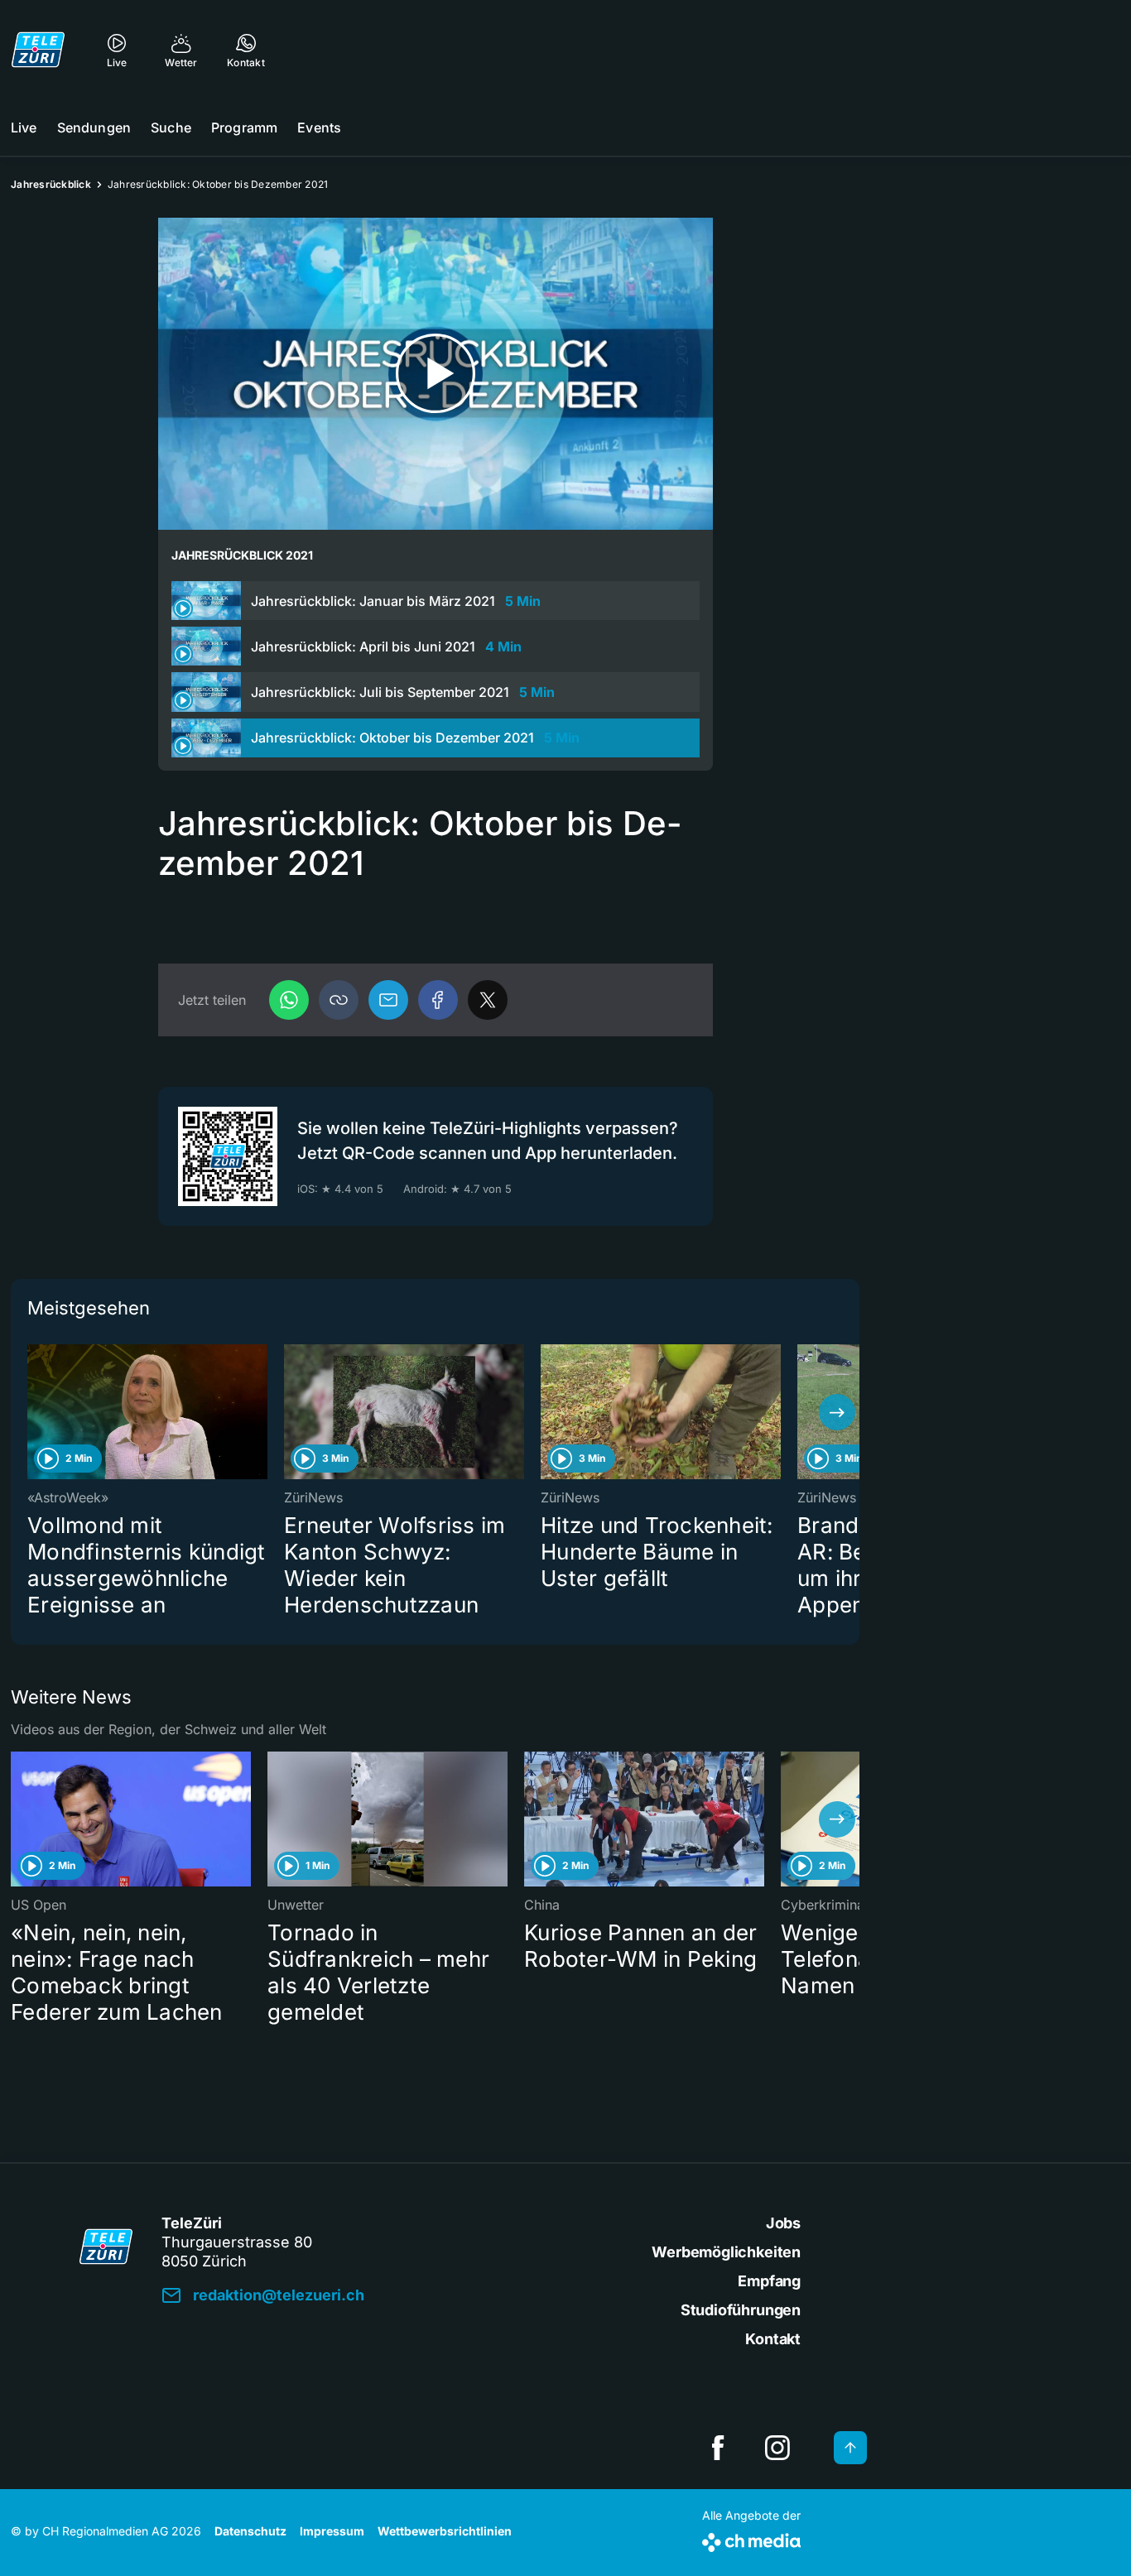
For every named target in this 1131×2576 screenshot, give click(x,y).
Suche (171, 127)
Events (319, 127)
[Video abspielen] (436, 374)
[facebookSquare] (718, 2448)
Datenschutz (250, 2531)
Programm (244, 127)
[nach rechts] (837, 1412)
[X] (488, 1000)
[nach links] (33, 1412)
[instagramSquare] (777, 2448)
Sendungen (94, 127)
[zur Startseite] (38, 50)
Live (24, 127)
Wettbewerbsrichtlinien (445, 2531)
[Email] (388, 1000)
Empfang (769, 2281)
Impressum (332, 2531)
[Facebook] (438, 1000)
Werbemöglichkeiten (726, 2252)
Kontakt (773, 2339)
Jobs (783, 2223)
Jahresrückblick (51, 184)
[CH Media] (751, 2539)
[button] (339, 1000)
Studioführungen (741, 2310)
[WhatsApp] (289, 1000)
